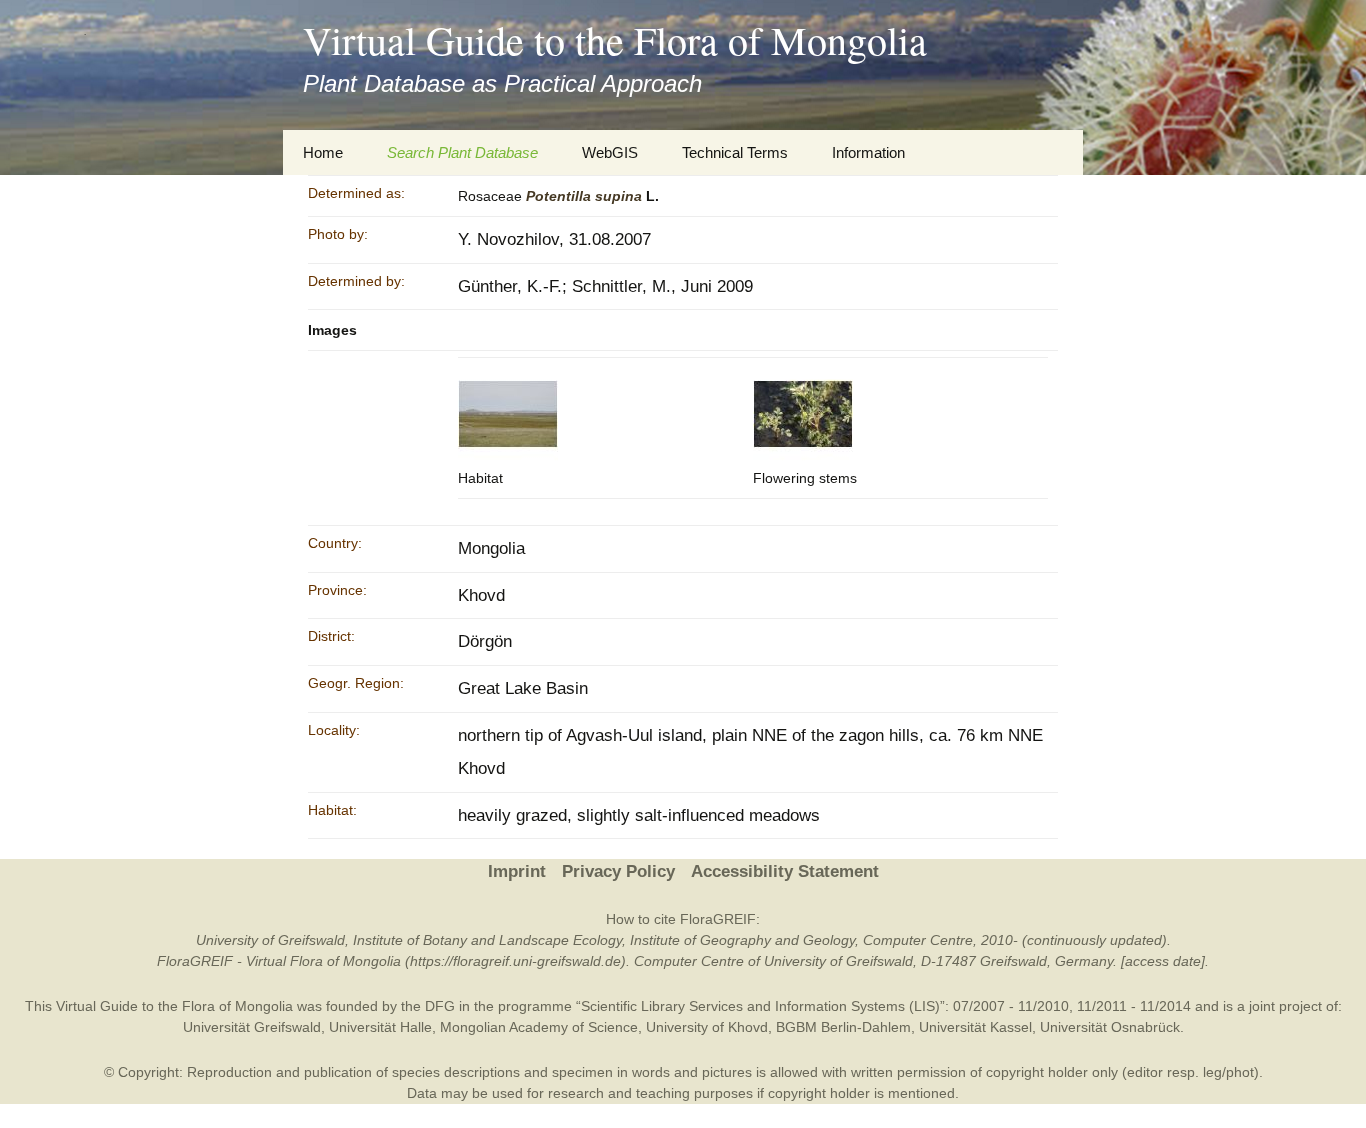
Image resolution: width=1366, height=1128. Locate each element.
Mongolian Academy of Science (539, 1027)
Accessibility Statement (785, 871)
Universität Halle (380, 1027)
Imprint (517, 871)
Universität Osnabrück (1110, 1027)
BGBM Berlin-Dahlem (843, 1027)
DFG (440, 1006)
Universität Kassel (975, 1027)
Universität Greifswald (252, 1027)
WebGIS (610, 152)
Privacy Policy (618, 871)
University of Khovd (707, 1027)
